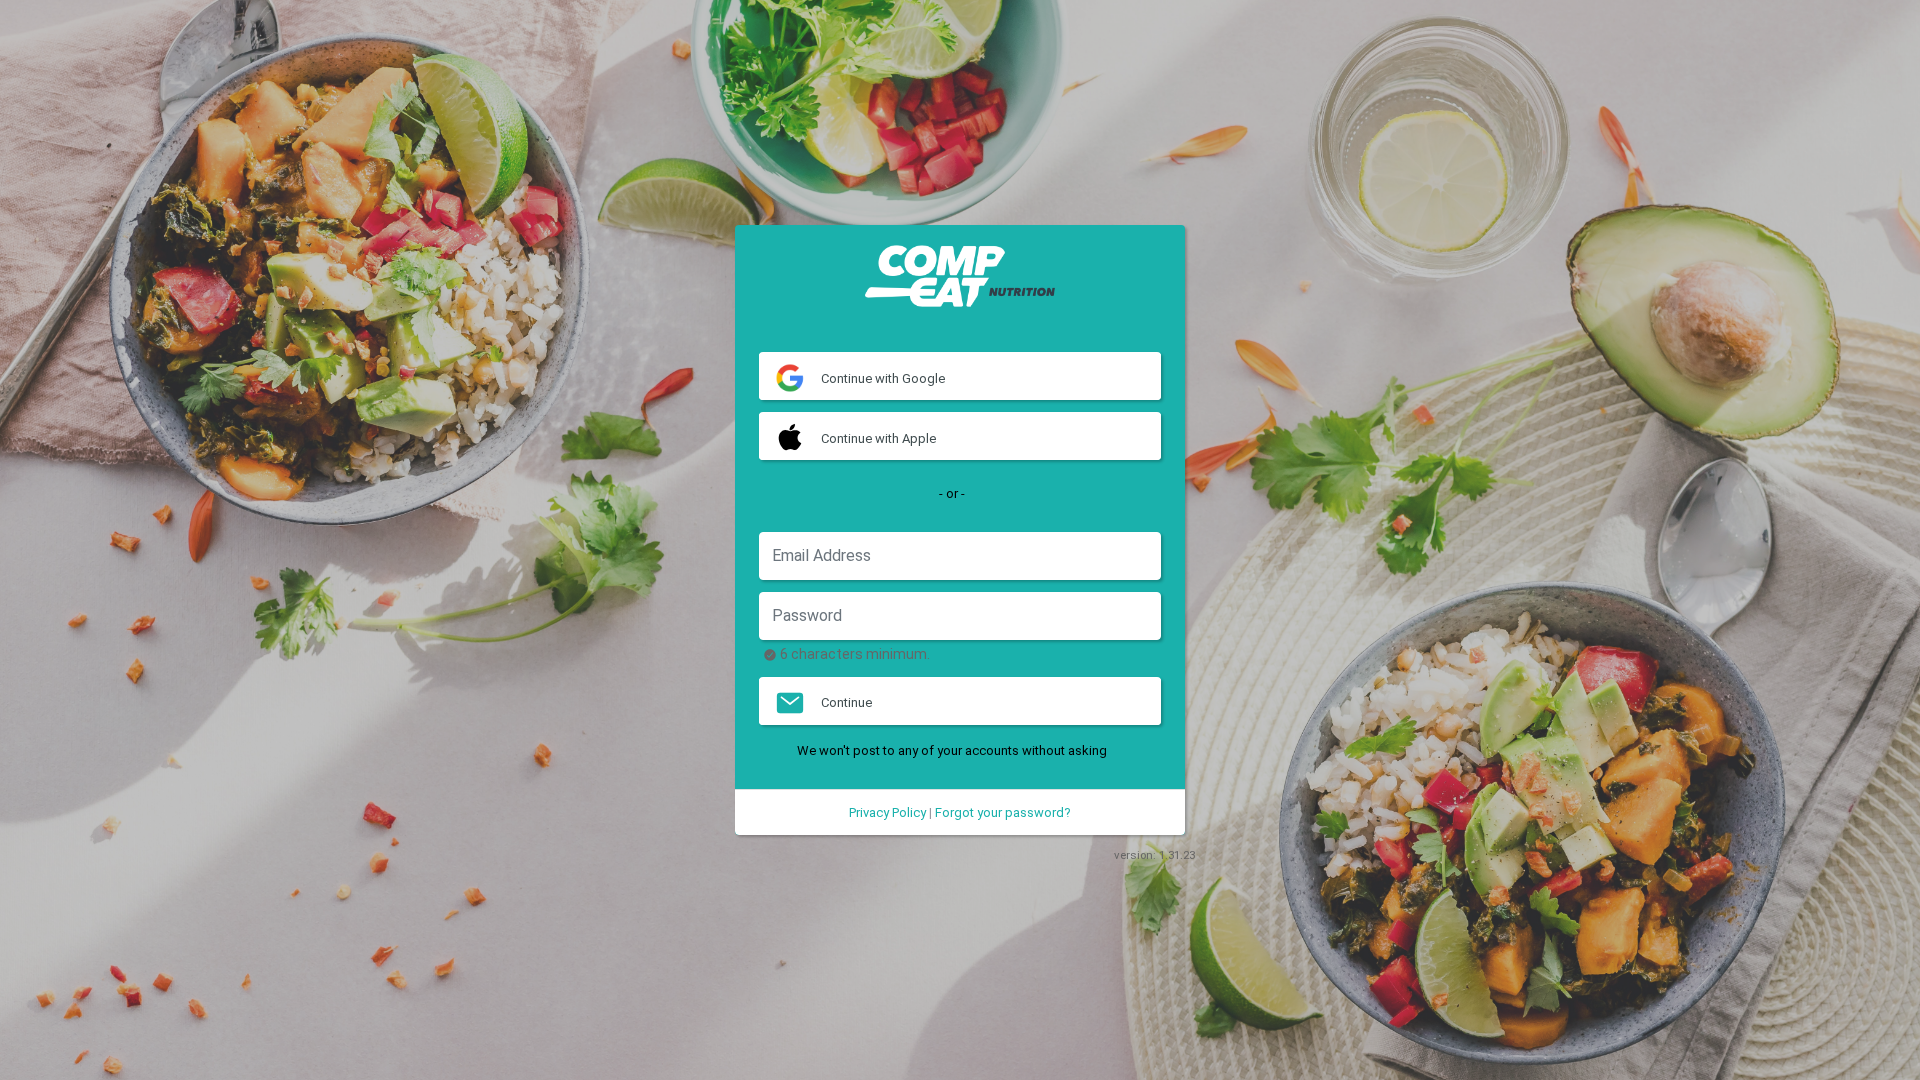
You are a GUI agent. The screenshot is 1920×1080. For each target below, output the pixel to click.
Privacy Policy (887, 812)
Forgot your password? (1003, 812)
